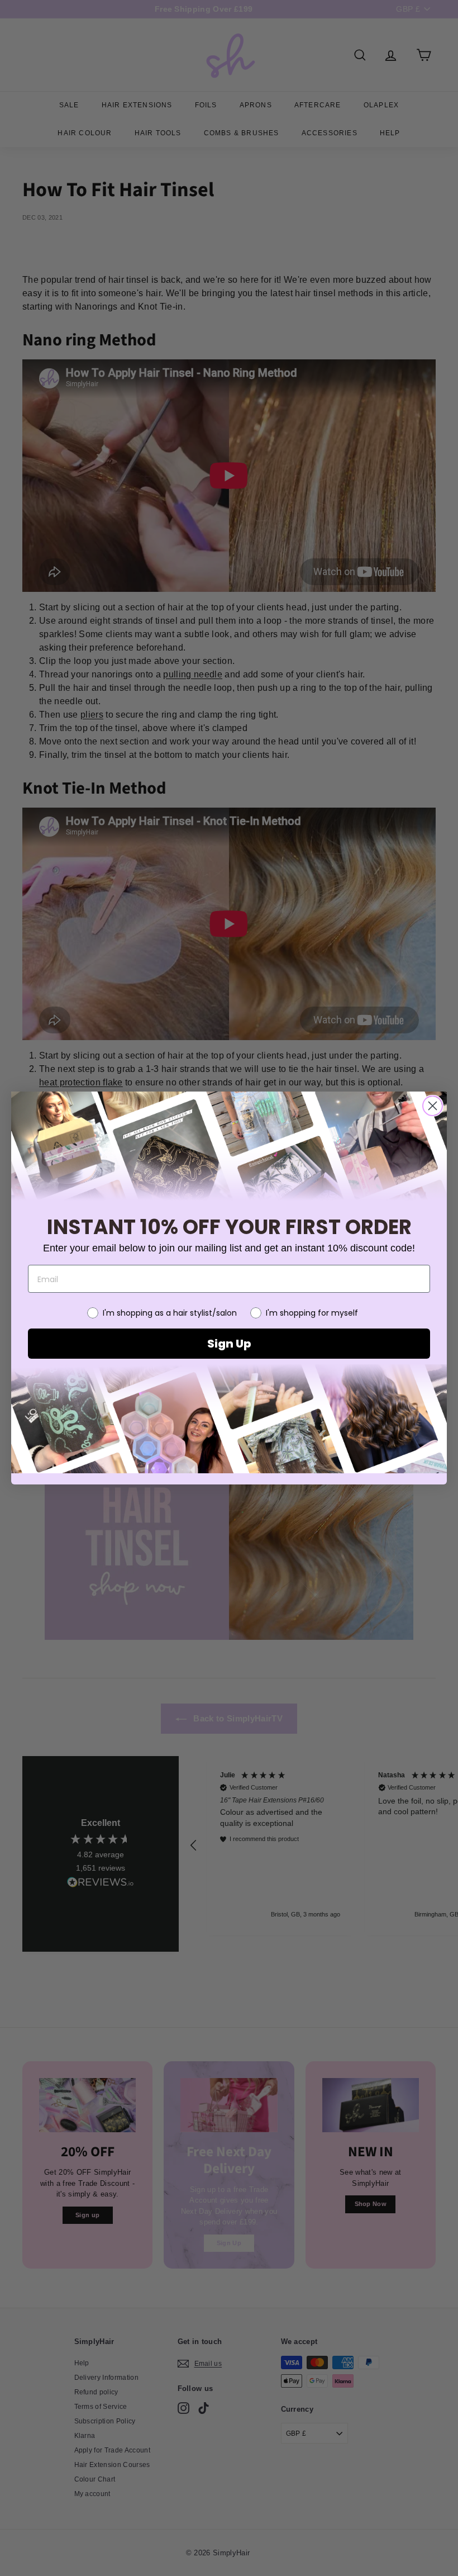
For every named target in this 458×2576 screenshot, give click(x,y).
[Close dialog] (433, 1106)
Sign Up (229, 1344)
